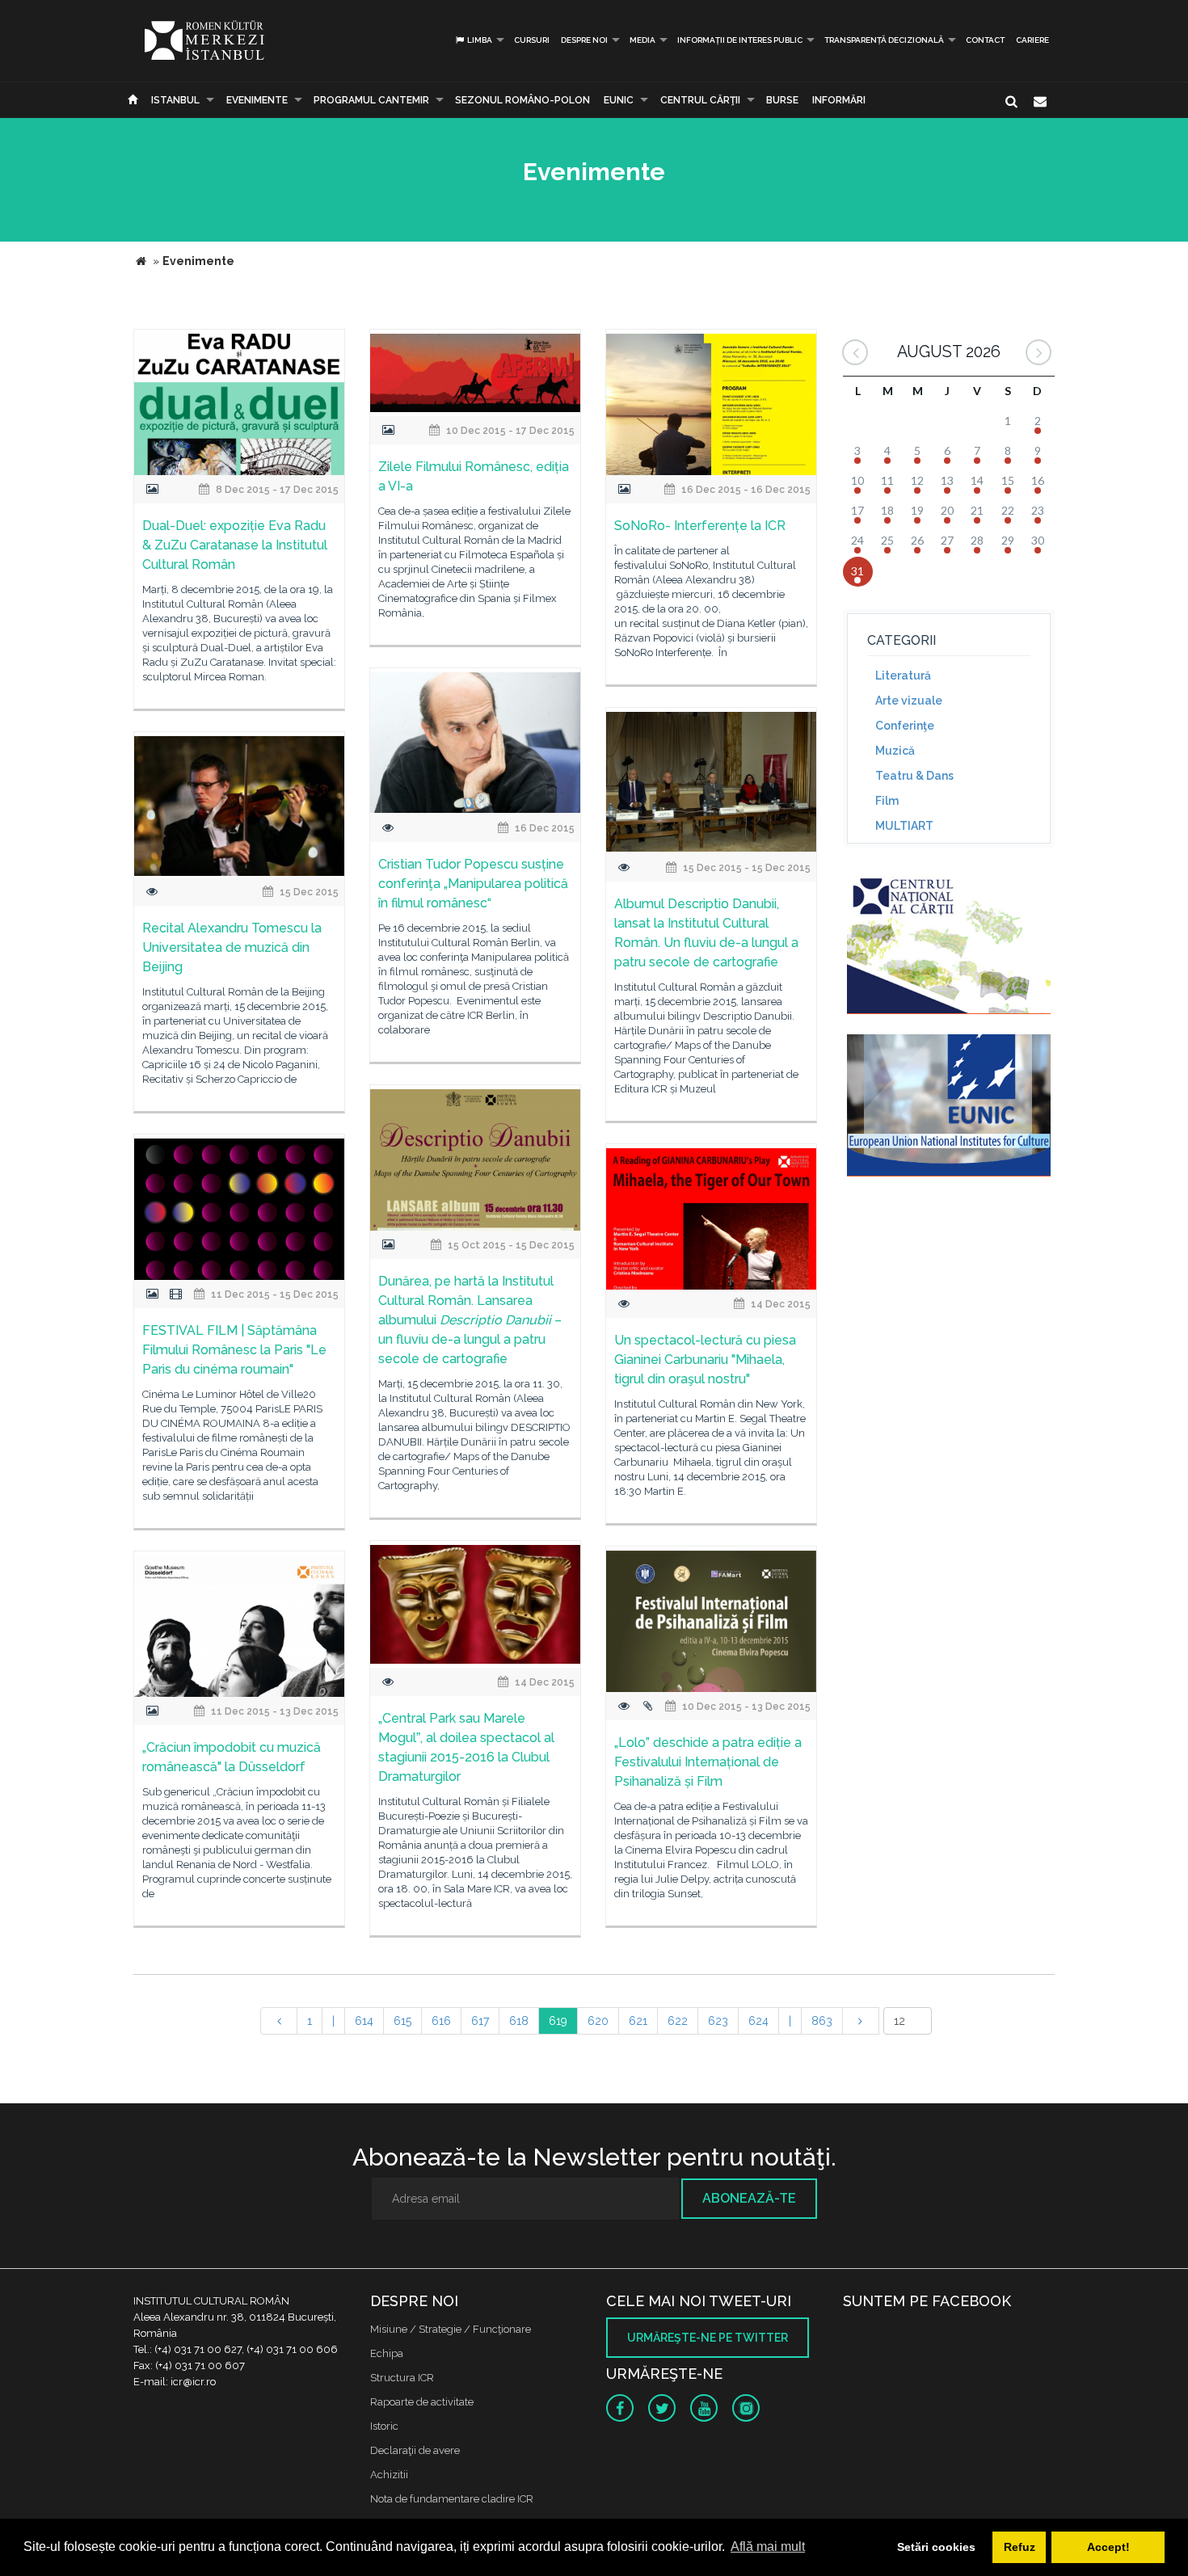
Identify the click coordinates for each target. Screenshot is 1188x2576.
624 (758, 2021)
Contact (985, 40)
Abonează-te (749, 2198)
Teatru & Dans (914, 776)
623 (718, 2021)
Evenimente (257, 100)
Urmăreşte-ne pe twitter (708, 2338)
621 (638, 2021)
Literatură (903, 676)
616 (441, 2021)
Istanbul (175, 100)
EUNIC (619, 100)
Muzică (895, 751)
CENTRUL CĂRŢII (700, 100)
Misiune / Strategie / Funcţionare (451, 2329)
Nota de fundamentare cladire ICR (452, 2499)
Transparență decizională (884, 40)
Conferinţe (905, 726)
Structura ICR (402, 2378)
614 (364, 2021)
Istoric (384, 2426)
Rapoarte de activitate (422, 2402)
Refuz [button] (1019, 2547)
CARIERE (1032, 40)
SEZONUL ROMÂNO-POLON (522, 100)
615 (402, 2021)
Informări (839, 100)
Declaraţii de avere (415, 2450)
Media (642, 40)
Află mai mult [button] (768, 2547)
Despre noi (584, 40)
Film (887, 801)
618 (519, 2021)
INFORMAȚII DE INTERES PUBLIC (740, 40)
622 (678, 2021)
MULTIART (904, 826)
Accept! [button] (1108, 2547)
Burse (782, 100)
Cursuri (532, 40)
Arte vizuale (909, 701)
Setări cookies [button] (936, 2547)
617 (480, 2021)
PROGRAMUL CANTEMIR (371, 100)
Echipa (387, 2353)
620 (598, 2021)
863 (822, 2021)
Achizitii (389, 2475)
